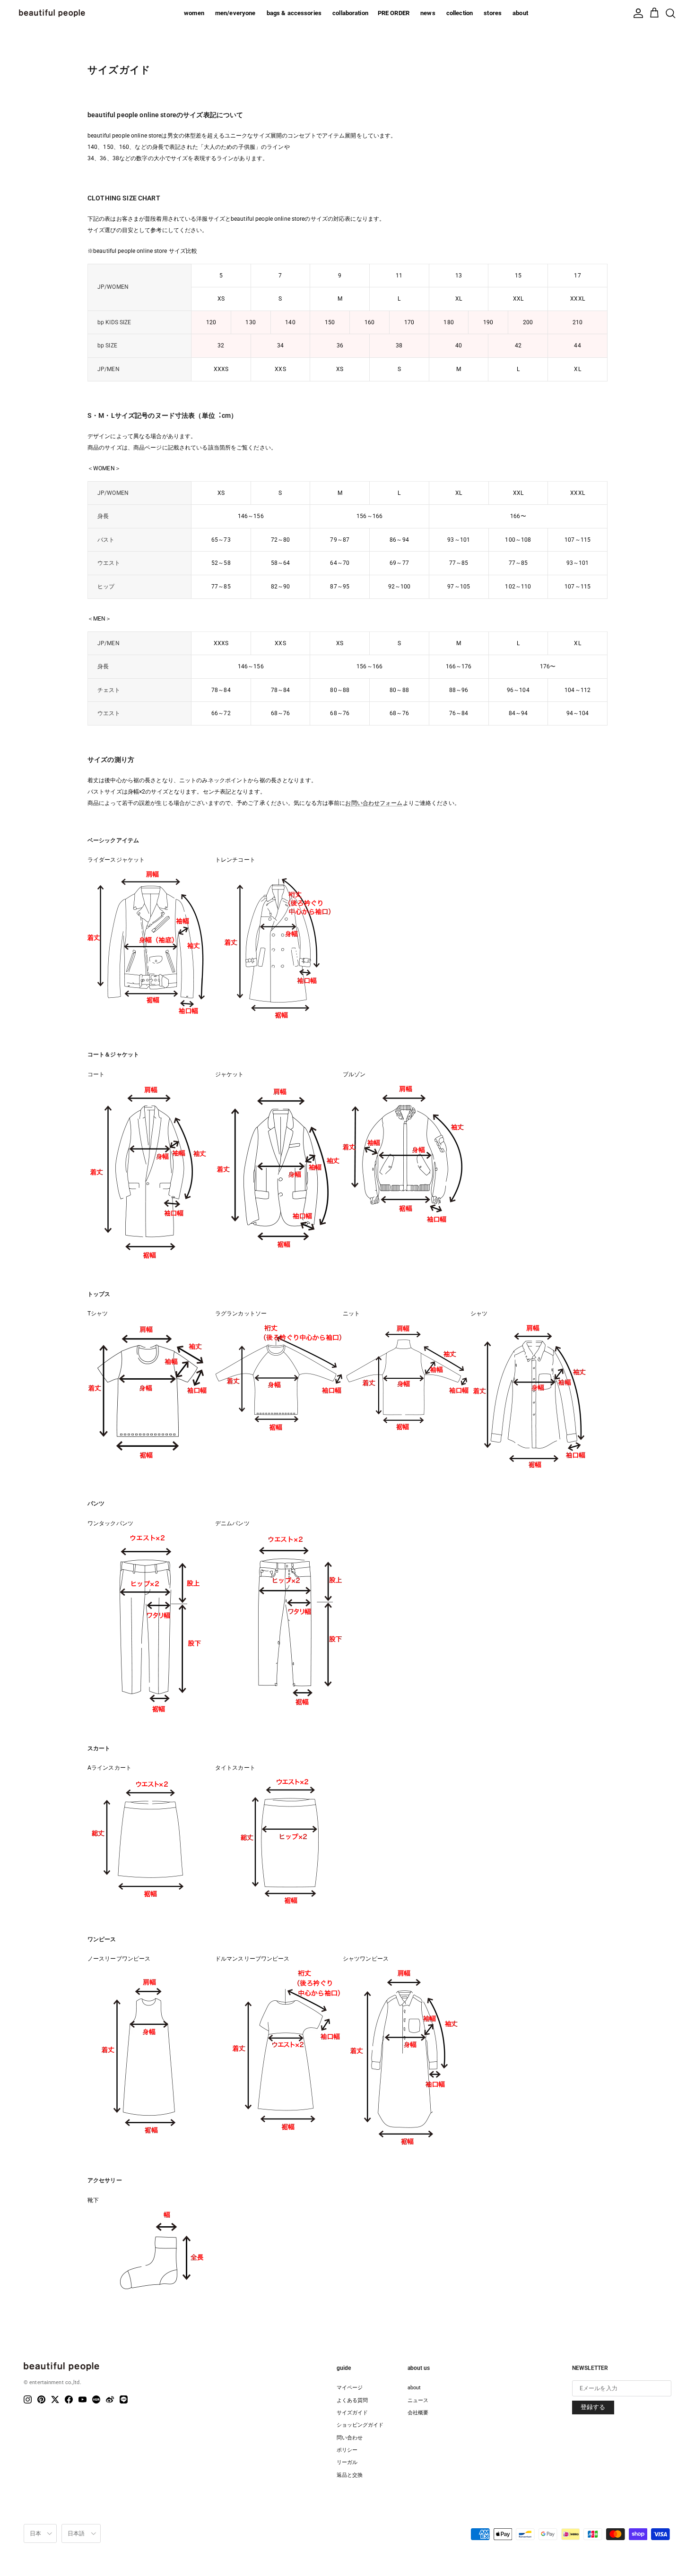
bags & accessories (294, 13)
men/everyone (235, 13)
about (520, 13)
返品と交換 (350, 2475)
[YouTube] (83, 2399)
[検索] (670, 13)
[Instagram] (28, 2399)
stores (493, 13)
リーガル (347, 2462)
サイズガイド (352, 2413)
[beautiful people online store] (52, 13)
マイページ (350, 2388)
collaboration (350, 13)
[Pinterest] (41, 2399)
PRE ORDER (394, 13)
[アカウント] (638, 13)
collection (460, 13)
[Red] (96, 2399)
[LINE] (124, 2399)
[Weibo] (110, 2399)
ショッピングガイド (360, 2425)
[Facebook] (69, 2399)
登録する (593, 2407)
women (194, 13)
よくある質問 (352, 2400)
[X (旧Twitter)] (55, 2399)
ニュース (418, 2400)
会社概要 (418, 2413)
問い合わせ (350, 2438)
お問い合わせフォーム (374, 803)
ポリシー (347, 2450)
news (428, 13)
